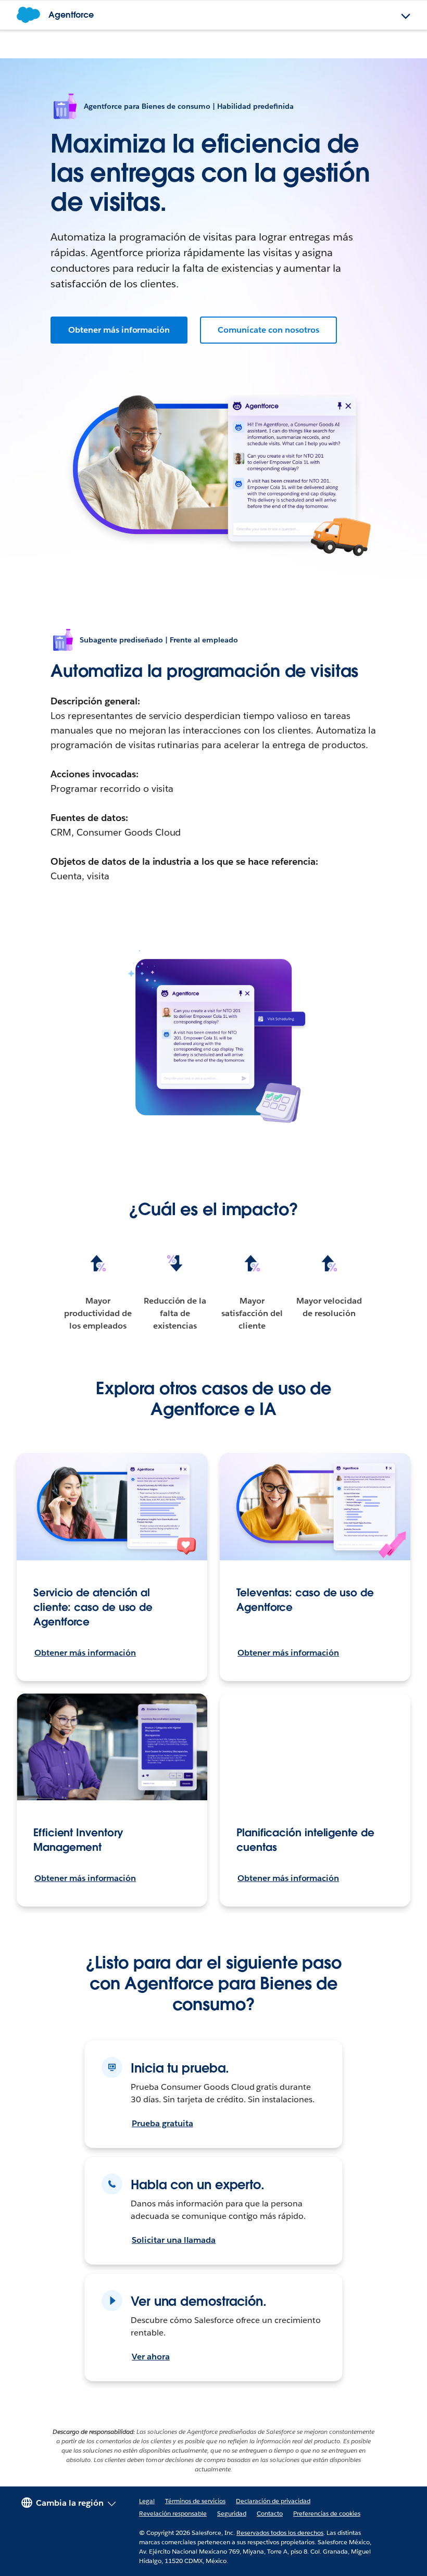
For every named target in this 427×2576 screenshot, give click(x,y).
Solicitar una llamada (174, 2240)
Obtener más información (119, 330)
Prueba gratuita (162, 2123)
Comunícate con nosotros (268, 330)
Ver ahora (151, 2357)
